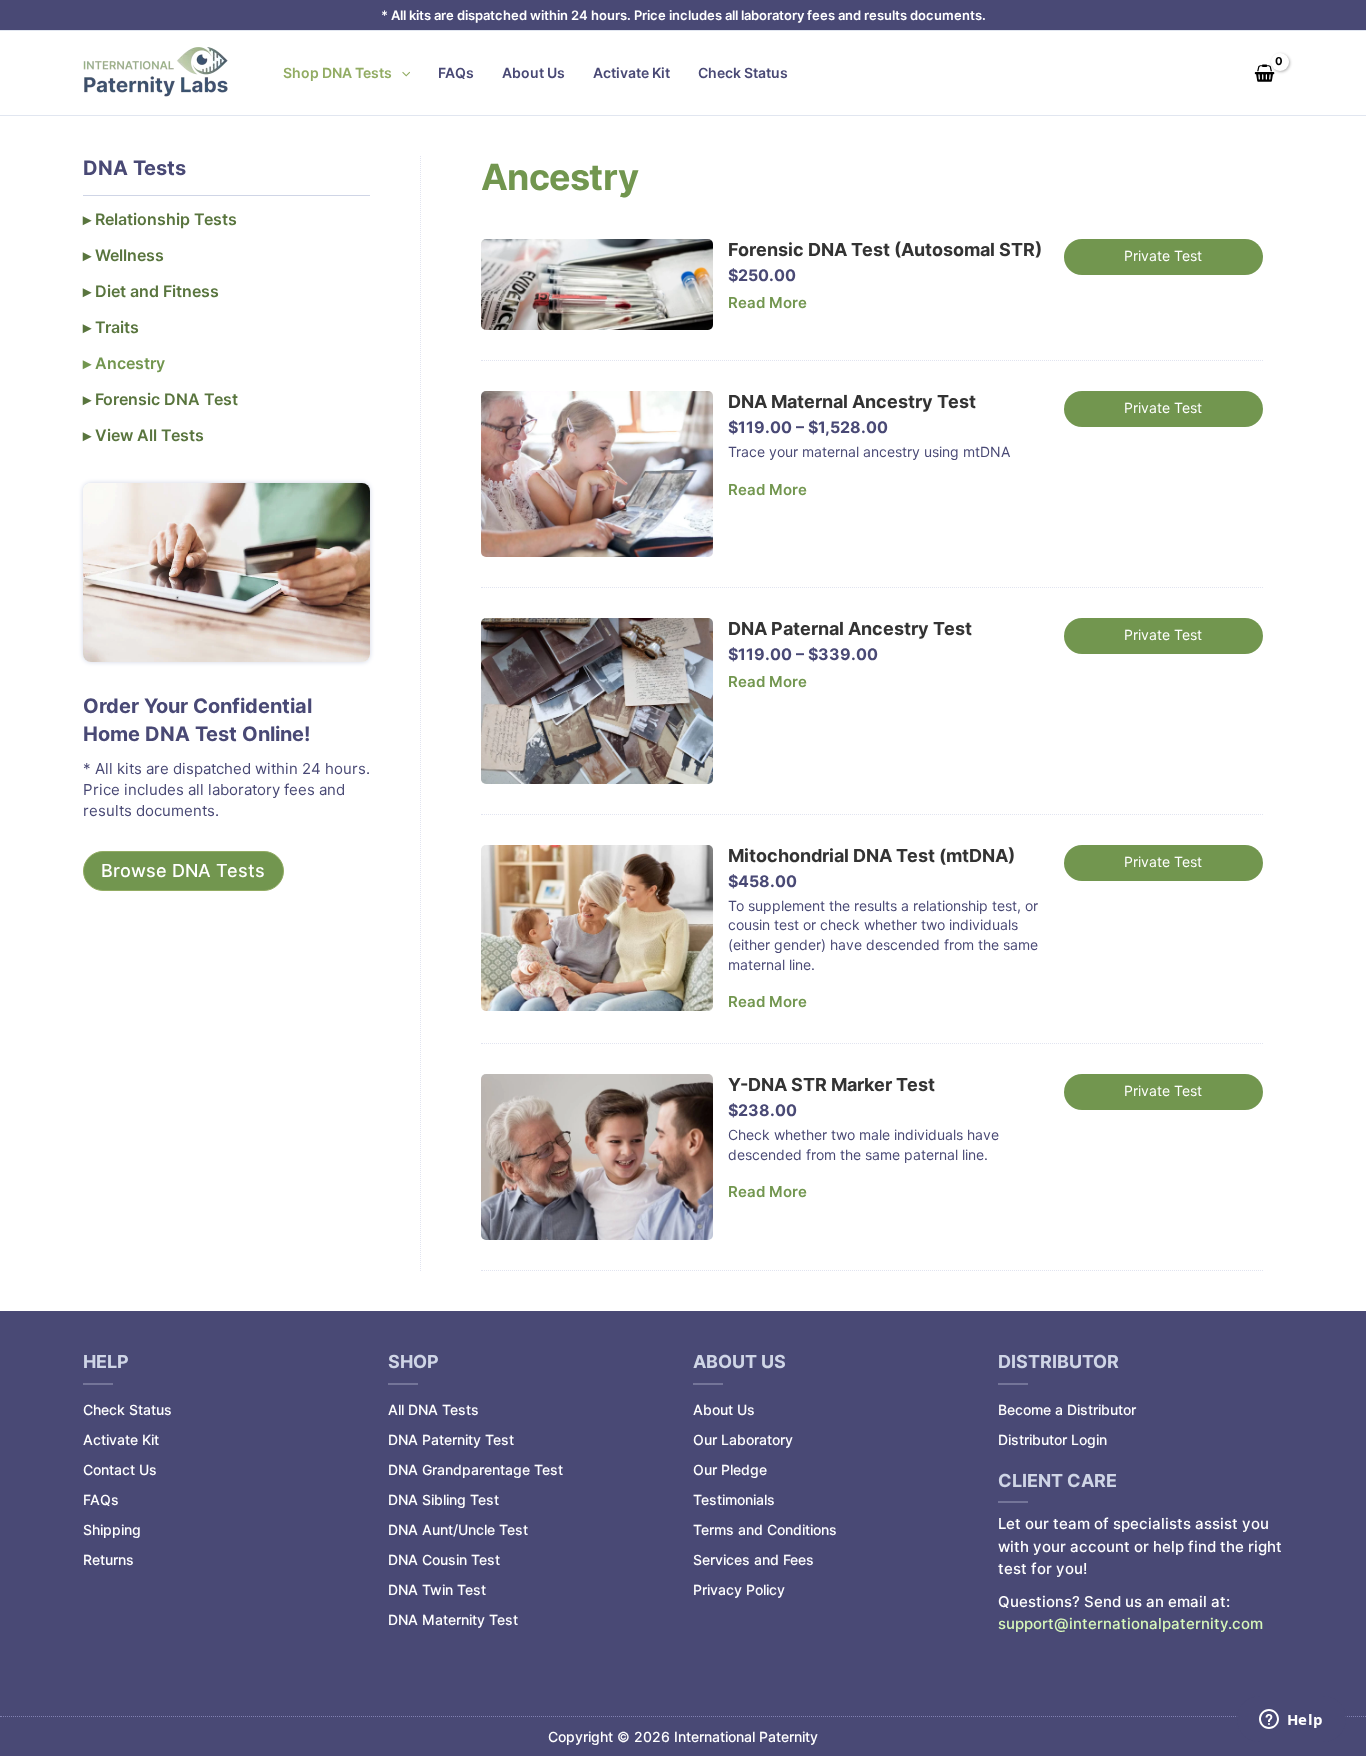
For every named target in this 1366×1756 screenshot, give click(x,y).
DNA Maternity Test (453, 1619)
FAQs (456, 72)
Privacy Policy (739, 1589)
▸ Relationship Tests (160, 219)
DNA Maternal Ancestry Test (852, 401)
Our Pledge (730, 1469)
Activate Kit (631, 72)
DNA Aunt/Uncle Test (458, 1529)
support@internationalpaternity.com (1130, 1623)
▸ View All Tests (143, 435)
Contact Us (120, 1469)
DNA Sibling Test (443, 1499)
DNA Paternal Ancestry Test (850, 628)
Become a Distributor (1067, 1409)
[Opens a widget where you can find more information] (1291, 1721)
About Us (533, 72)
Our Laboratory (743, 1439)
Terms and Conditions (765, 1529)
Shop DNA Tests (337, 72)
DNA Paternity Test (451, 1439)
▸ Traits (111, 327)
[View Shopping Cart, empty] (1264, 72)
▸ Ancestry (124, 363)
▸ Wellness (123, 255)
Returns (108, 1559)
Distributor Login (1052, 1439)
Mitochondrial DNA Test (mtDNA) (871, 855)
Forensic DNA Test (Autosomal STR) (885, 249)
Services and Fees (753, 1559)
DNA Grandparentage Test (475, 1469)
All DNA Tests (433, 1409)
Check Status (743, 72)
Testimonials (734, 1499)
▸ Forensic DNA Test (160, 399)
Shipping (112, 1529)
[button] (401, 73)
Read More (767, 302)
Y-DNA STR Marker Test (831, 1084)
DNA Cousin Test (444, 1559)
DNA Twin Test (437, 1589)
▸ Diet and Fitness (151, 291)
